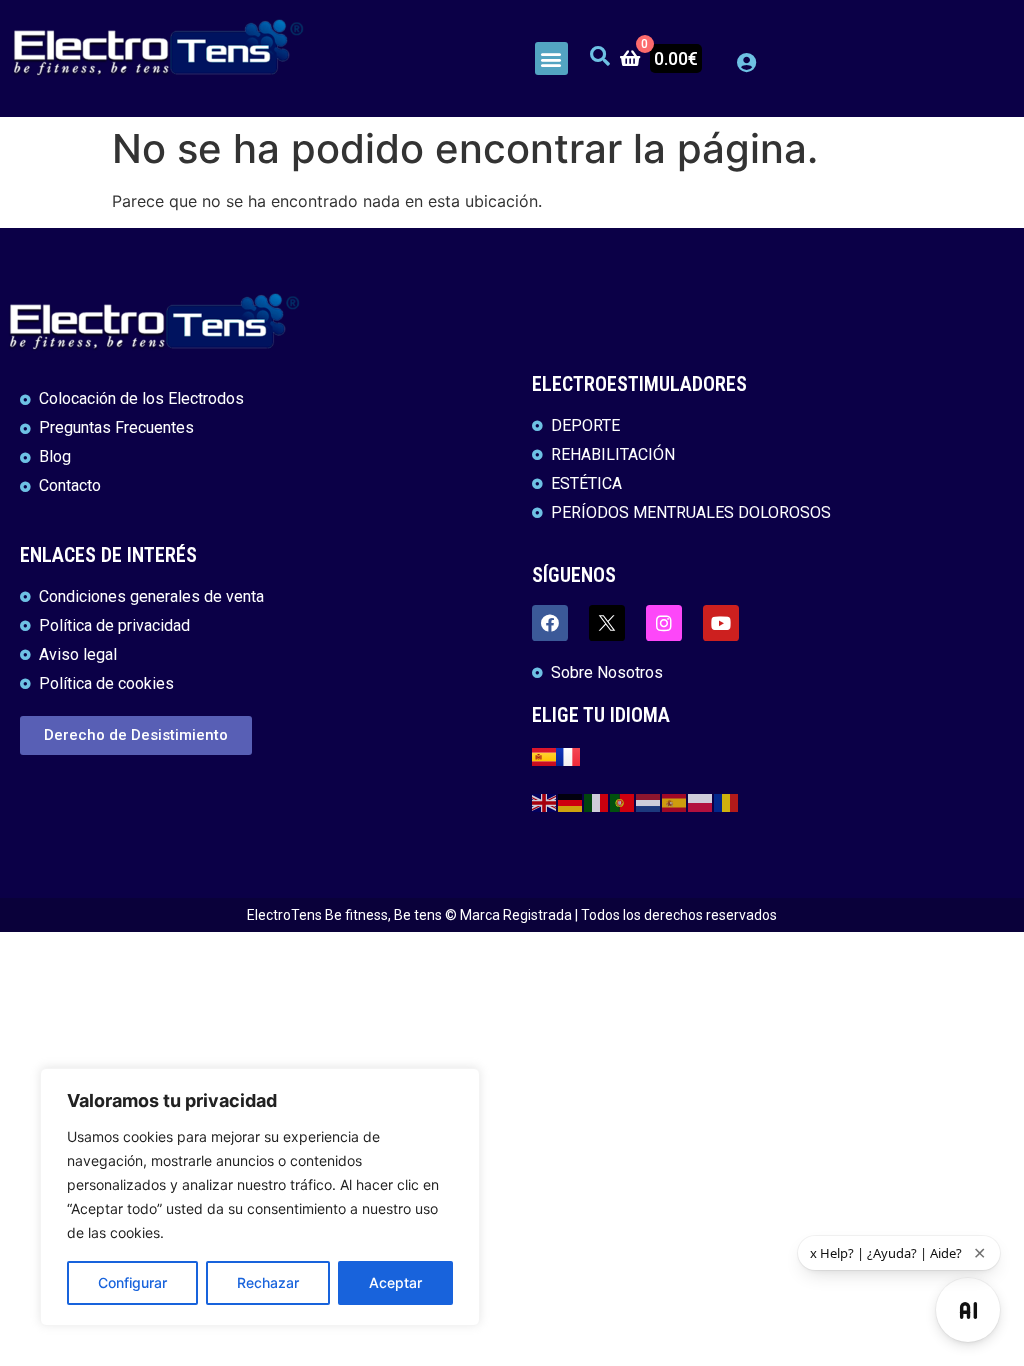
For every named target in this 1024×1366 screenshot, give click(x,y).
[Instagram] (664, 623)
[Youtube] (721, 623)
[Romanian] (727, 801)
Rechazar (268, 1282)
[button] (551, 58)
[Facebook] (550, 623)
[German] (571, 801)
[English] (545, 801)
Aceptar (395, 1282)
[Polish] (701, 801)
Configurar (132, 1282)
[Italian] (597, 801)
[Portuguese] (623, 801)
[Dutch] (649, 801)
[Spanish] (675, 801)
